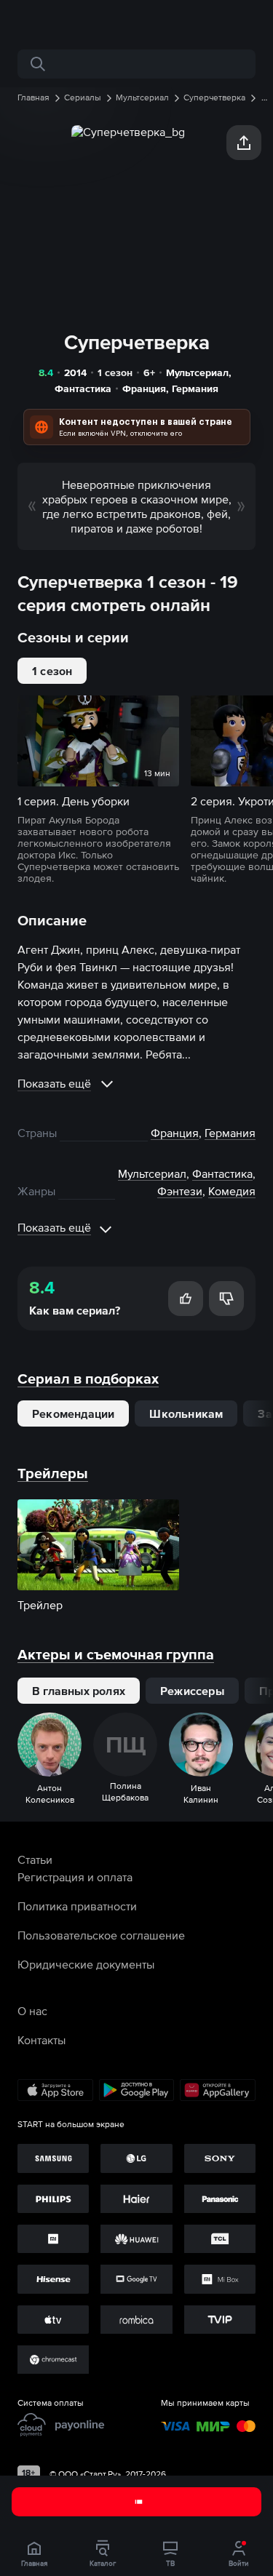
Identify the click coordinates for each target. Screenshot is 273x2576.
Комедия (232, 1191)
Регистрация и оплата (75, 1877)
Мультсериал (197, 372)
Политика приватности (77, 1906)
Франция (144, 388)
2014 (75, 372)
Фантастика (83, 388)
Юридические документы (86, 1964)
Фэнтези (180, 1191)
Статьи (35, 1859)
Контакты (41, 2040)
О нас (32, 2011)
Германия (195, 388)
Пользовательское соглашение (101, 1935)
